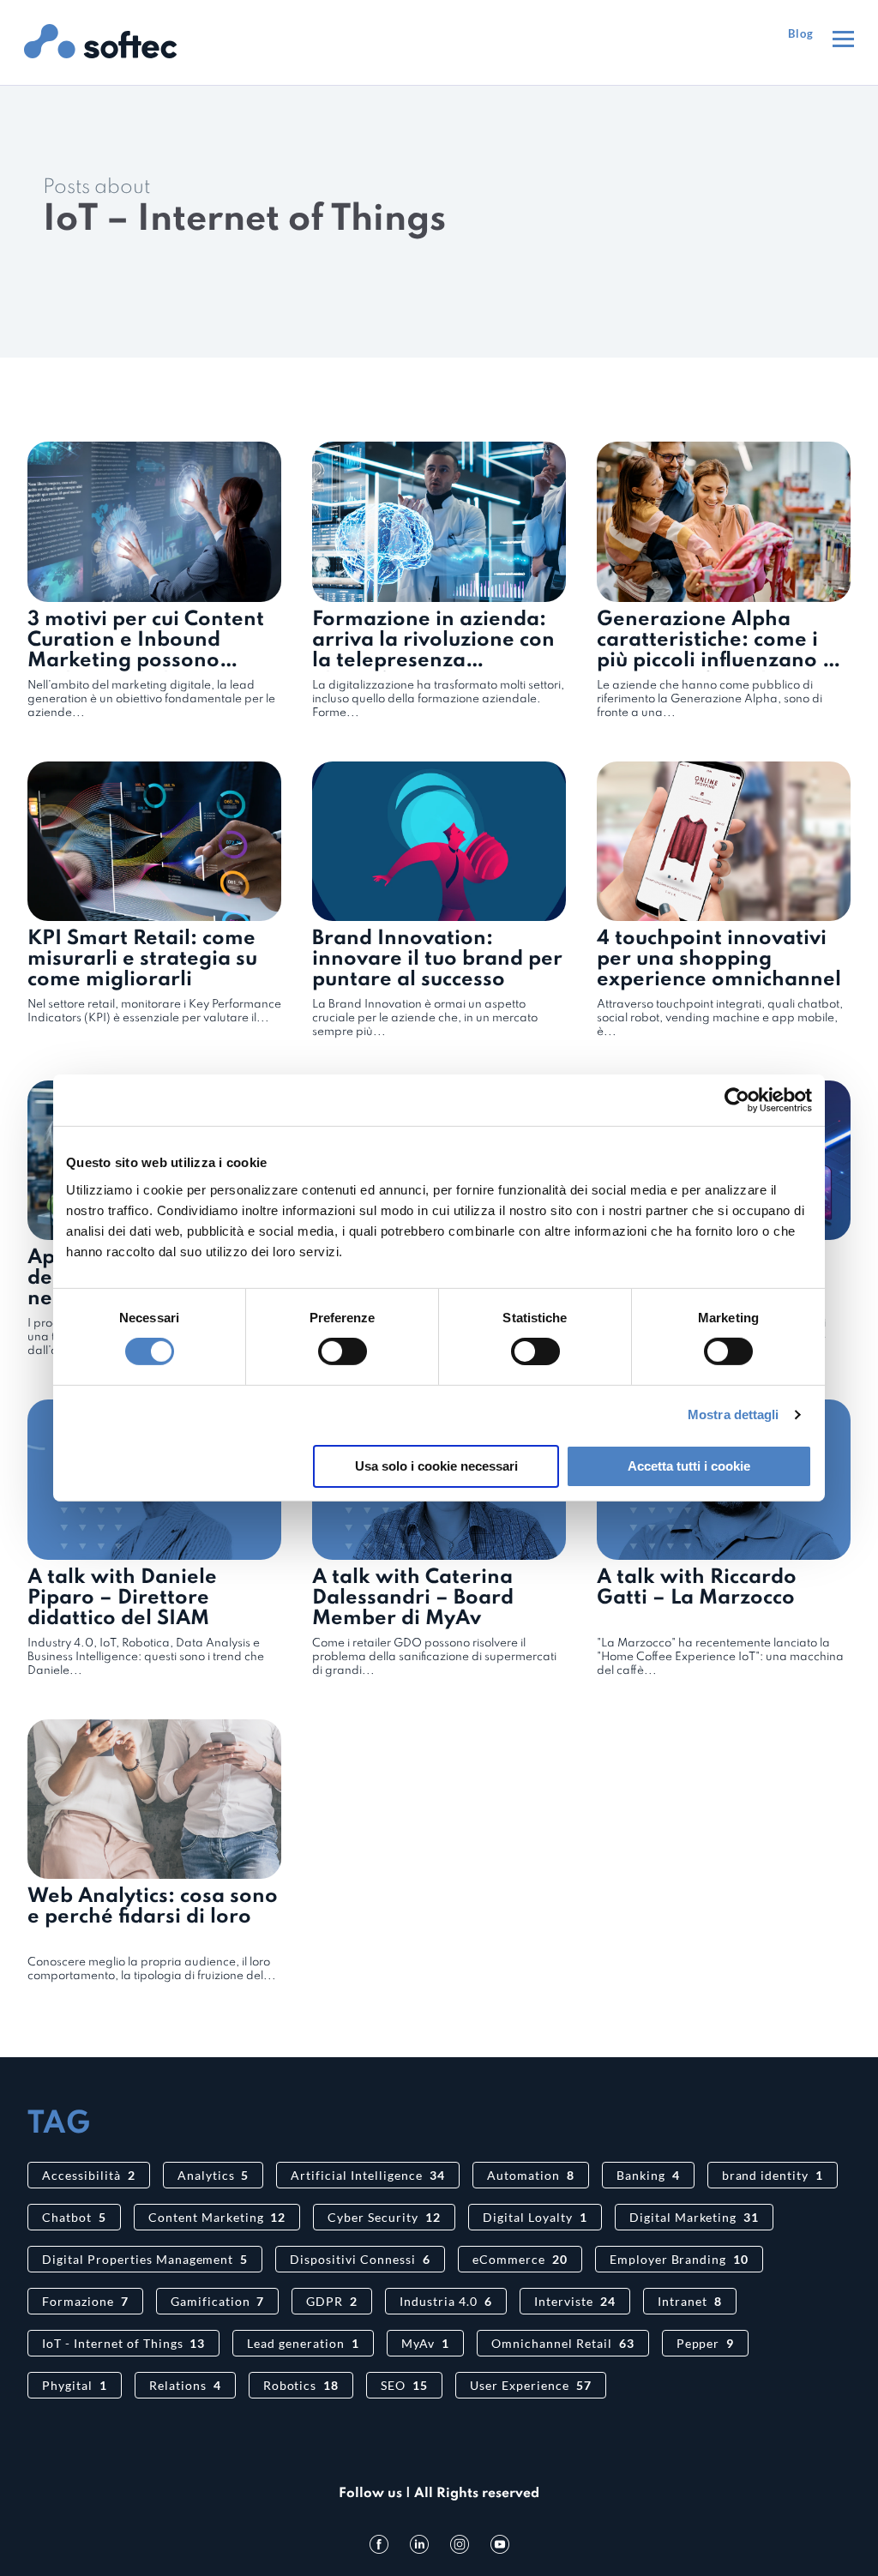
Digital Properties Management (145, 2259)
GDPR (332, 2301)
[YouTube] (500, 2544)
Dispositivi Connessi (360, 2259)
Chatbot (74, 2217)
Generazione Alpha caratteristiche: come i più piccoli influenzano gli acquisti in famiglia (722, 650)
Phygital (75, 2385)
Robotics (301, 2385)
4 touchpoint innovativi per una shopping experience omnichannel (719, 959)
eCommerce (520, 2259)
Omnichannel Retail (563, 2343)
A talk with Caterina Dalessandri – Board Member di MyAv (413, 1598)
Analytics (213, 2175)
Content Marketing (217, 2217)
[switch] (343, 1351)
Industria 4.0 (446, 2301)
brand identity (773, 2175)
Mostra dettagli (734, 1414)
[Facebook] (379, 2544)
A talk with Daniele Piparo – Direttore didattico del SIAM (122, 1598)
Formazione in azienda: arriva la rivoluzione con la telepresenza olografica (433, 650)
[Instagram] (460, 2544)
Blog (801, 33)
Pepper (706, 2343)
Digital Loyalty (535, 2217)
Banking (648, 2175)
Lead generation (303, 2343)
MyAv (425, 2343)
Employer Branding (680, 2259)
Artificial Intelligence (367, 2175)
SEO (404, 2385)
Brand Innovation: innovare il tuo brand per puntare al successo (437, 959)
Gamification (218, 2301)
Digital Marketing (695, 2217)
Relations (185, 2385)
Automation (531, 2175)
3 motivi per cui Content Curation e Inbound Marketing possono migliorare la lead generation (146, 661)
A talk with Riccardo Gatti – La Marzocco (697, 1588)
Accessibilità (89, 2175)
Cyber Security (384, 2217)
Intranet (690, 2301)
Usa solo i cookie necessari (436, 1466)
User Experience (531, 2385)
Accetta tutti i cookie (689, 1466)
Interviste (575, 2301)
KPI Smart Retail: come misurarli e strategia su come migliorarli (142, 959)
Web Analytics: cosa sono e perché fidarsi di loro (153, 1907)
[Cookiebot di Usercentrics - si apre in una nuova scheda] (737, 1100)
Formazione (85, 2301)
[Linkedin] (419, 2544)
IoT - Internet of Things (123, 2343)
